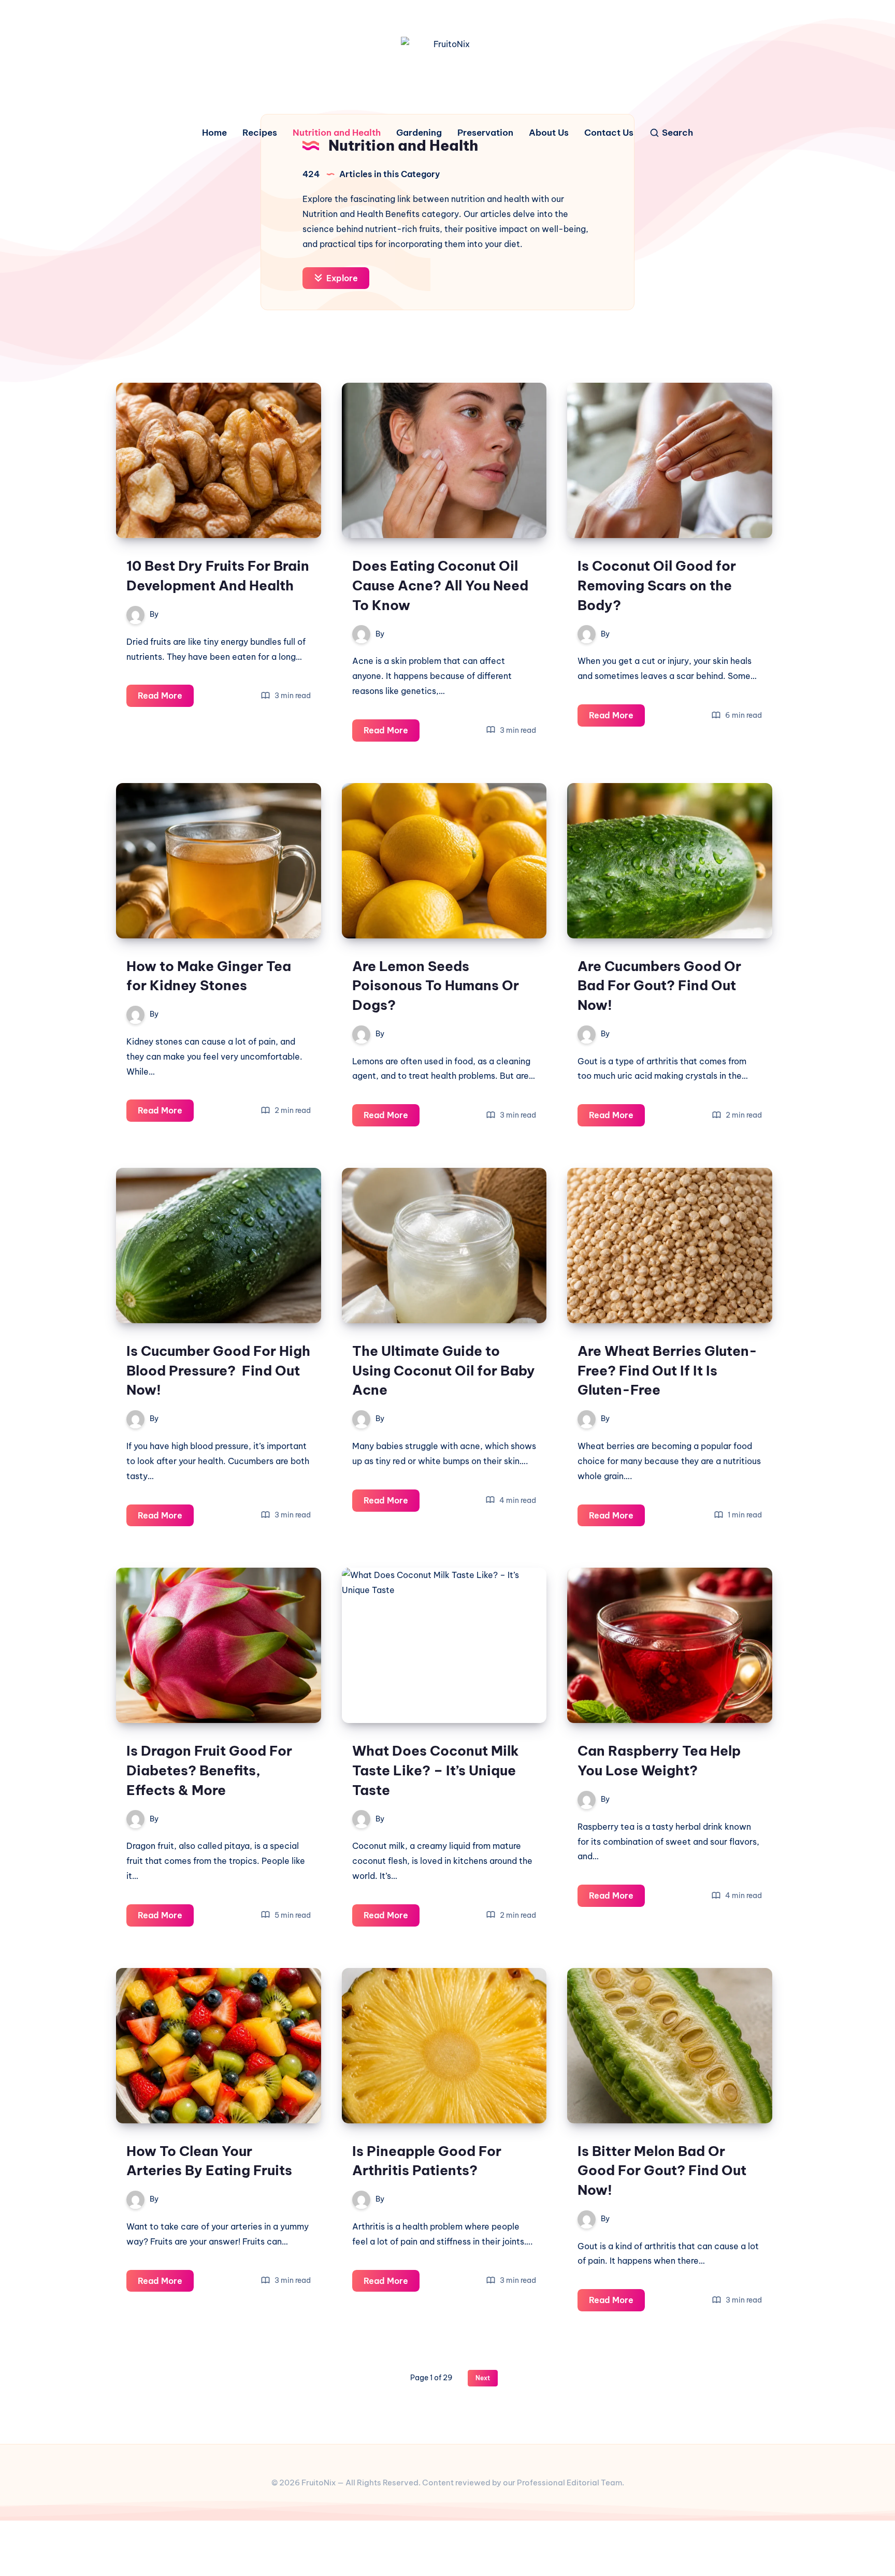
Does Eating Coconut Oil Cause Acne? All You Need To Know (440, 585)
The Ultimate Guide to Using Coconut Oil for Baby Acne (444, 1370)
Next (483, 2378)
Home (214, 133)
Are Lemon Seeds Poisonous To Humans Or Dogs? (436, 986)
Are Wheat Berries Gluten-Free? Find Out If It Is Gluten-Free (667, 1370)
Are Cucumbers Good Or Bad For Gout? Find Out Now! (659, 986)
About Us (549, 133)
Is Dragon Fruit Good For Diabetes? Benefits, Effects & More (209, 1770)
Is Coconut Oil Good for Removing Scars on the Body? (657, 585)
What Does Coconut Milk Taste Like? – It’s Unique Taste (436, 1770)
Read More (166, 698)
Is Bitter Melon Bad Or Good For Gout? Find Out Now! (662, 2170)
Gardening (419, 133)
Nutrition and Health (337, 133)
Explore (341, 278)
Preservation (485, 133)
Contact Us (609, 133)
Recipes (260, 133)
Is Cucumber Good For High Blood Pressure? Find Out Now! (218, 1370)
